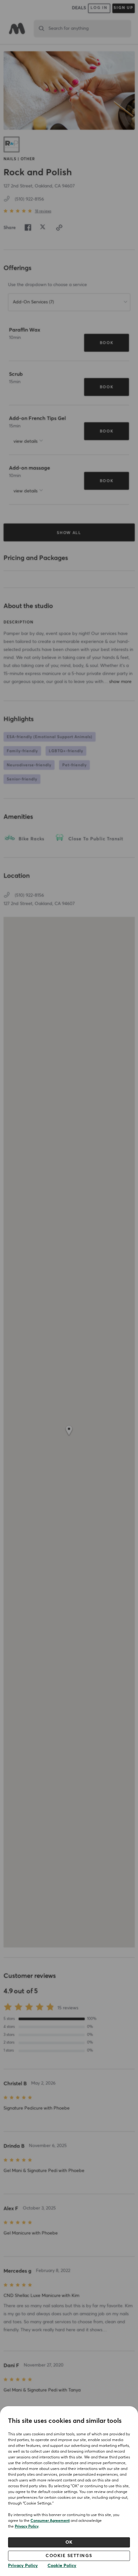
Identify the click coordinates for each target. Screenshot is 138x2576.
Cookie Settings (69, 2556)
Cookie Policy (62, 2566)
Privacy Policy (27, 2527)
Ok (69, 2542)
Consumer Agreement (50, 2521)
